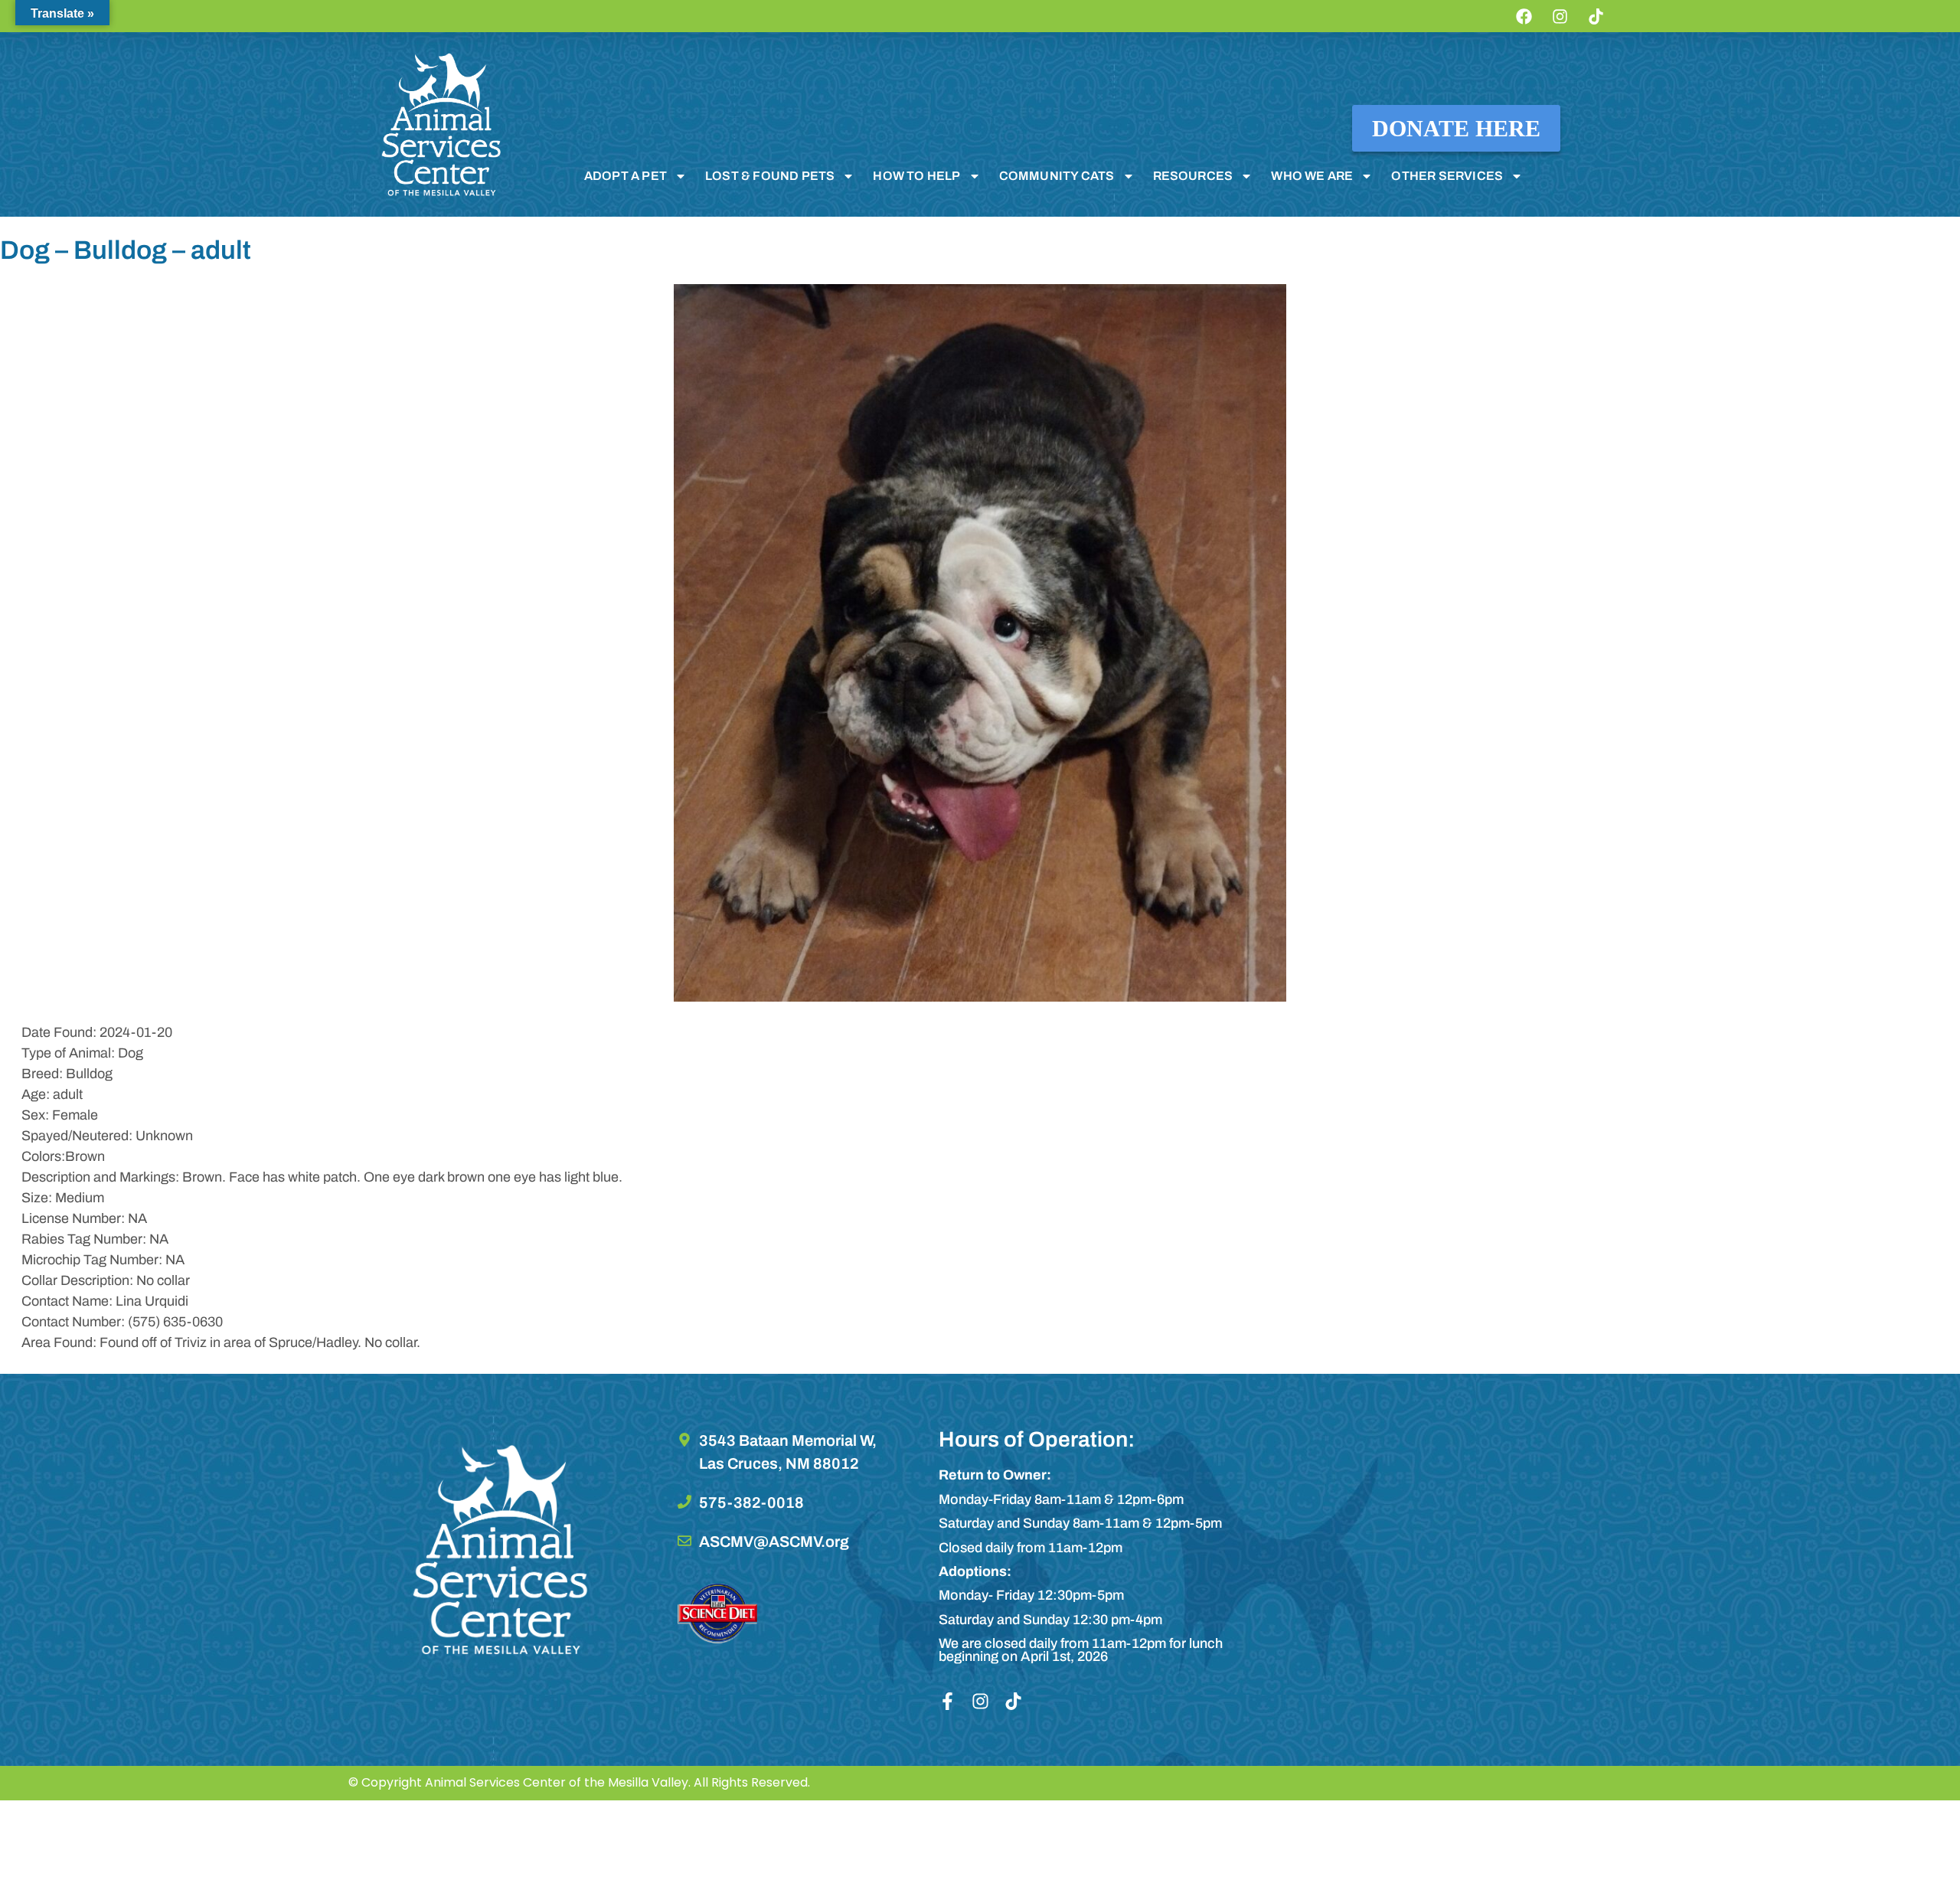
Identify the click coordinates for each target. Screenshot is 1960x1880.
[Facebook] (1524, 16)
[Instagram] (1560, 16)
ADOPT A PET (626, 176)
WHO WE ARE (1312, 176)
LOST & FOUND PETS (770, 176)
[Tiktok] (1596, 16)
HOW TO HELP (916, 176)
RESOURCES (1193, 176)
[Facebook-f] (947, 1701)
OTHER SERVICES (1447, 176)
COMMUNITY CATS (1057, 176)
